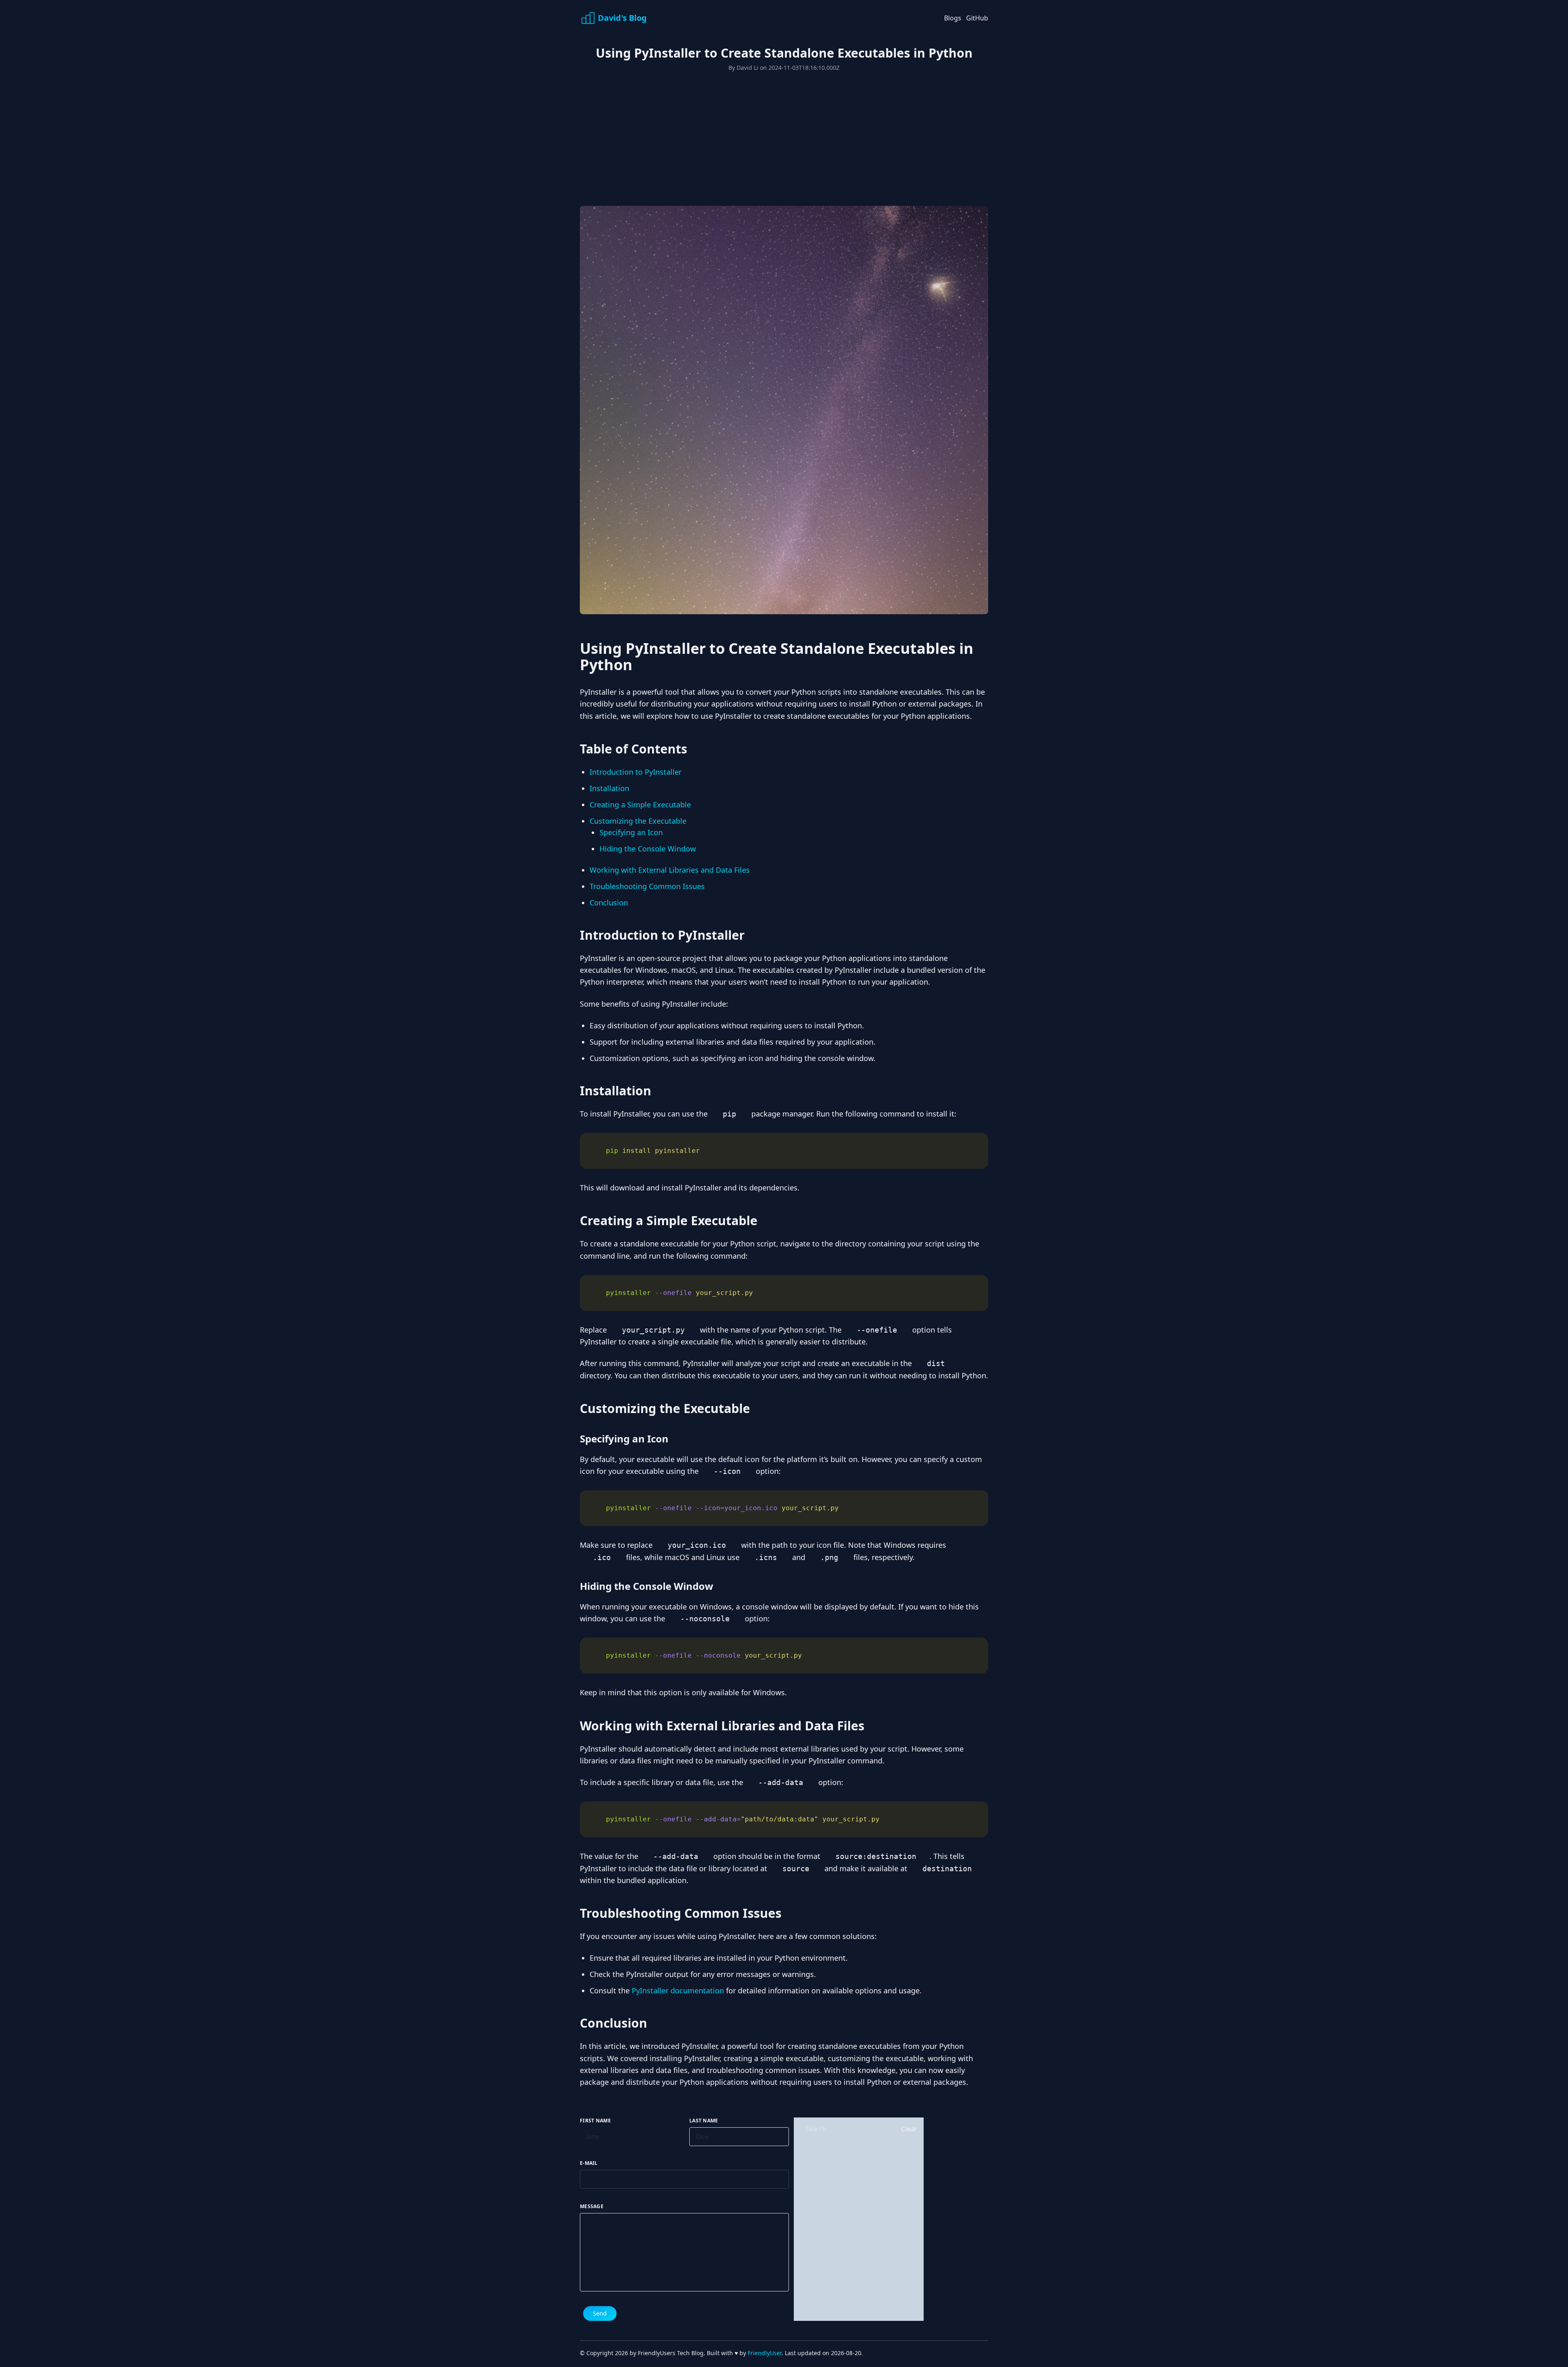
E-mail (589, 2163)
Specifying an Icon (631, 832)
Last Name (704, 2121)
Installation (609, 788)
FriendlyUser (765, 2353)
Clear (909, 2129)
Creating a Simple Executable (640, 805)
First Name (595, 2121)
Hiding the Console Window (648, 849)
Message (592, 2207)
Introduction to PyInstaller (636, 772)
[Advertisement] (825, 133)
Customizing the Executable (638, 821)
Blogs (953, 18)
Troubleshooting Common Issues (647, 886)
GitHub (977, 18)
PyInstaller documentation (678, 1990)
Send (600, 2313)
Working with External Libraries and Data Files (670, 870)
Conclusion (609, 903)
